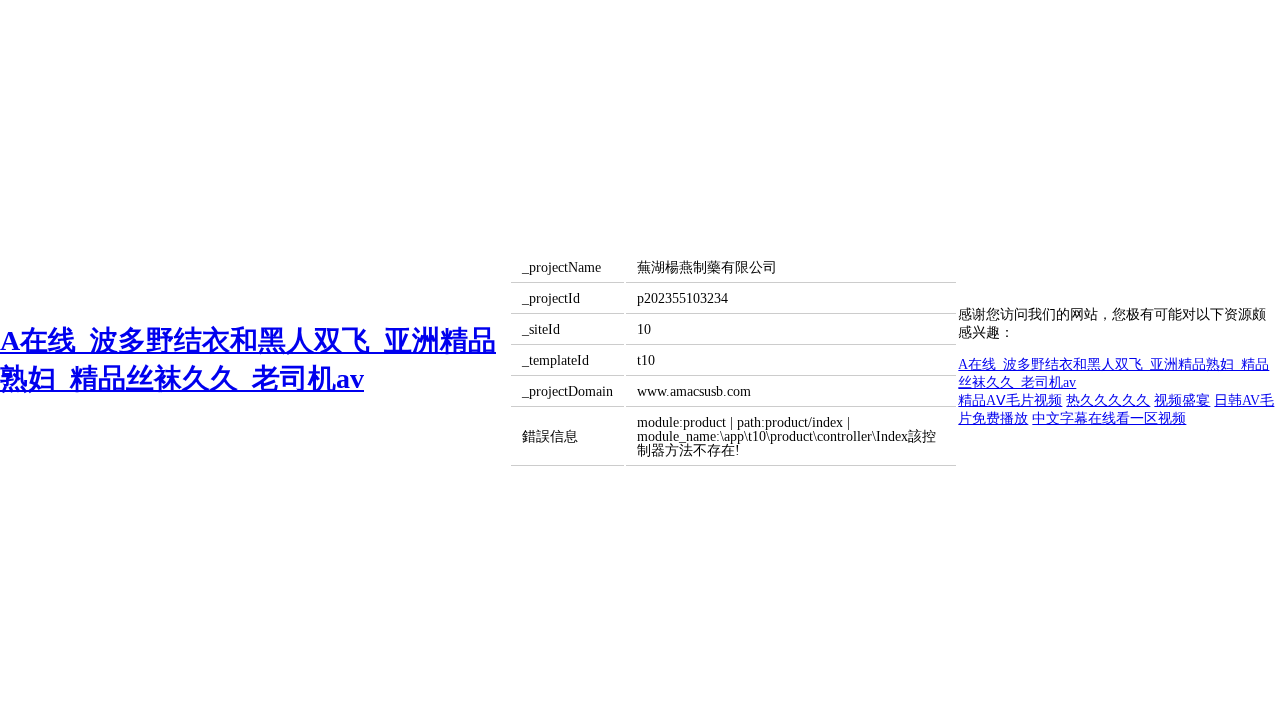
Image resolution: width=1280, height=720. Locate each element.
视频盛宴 (1182, 400)
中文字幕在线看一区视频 (1109, 418)
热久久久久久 (1108, 400)
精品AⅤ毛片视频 (1010, 400)
